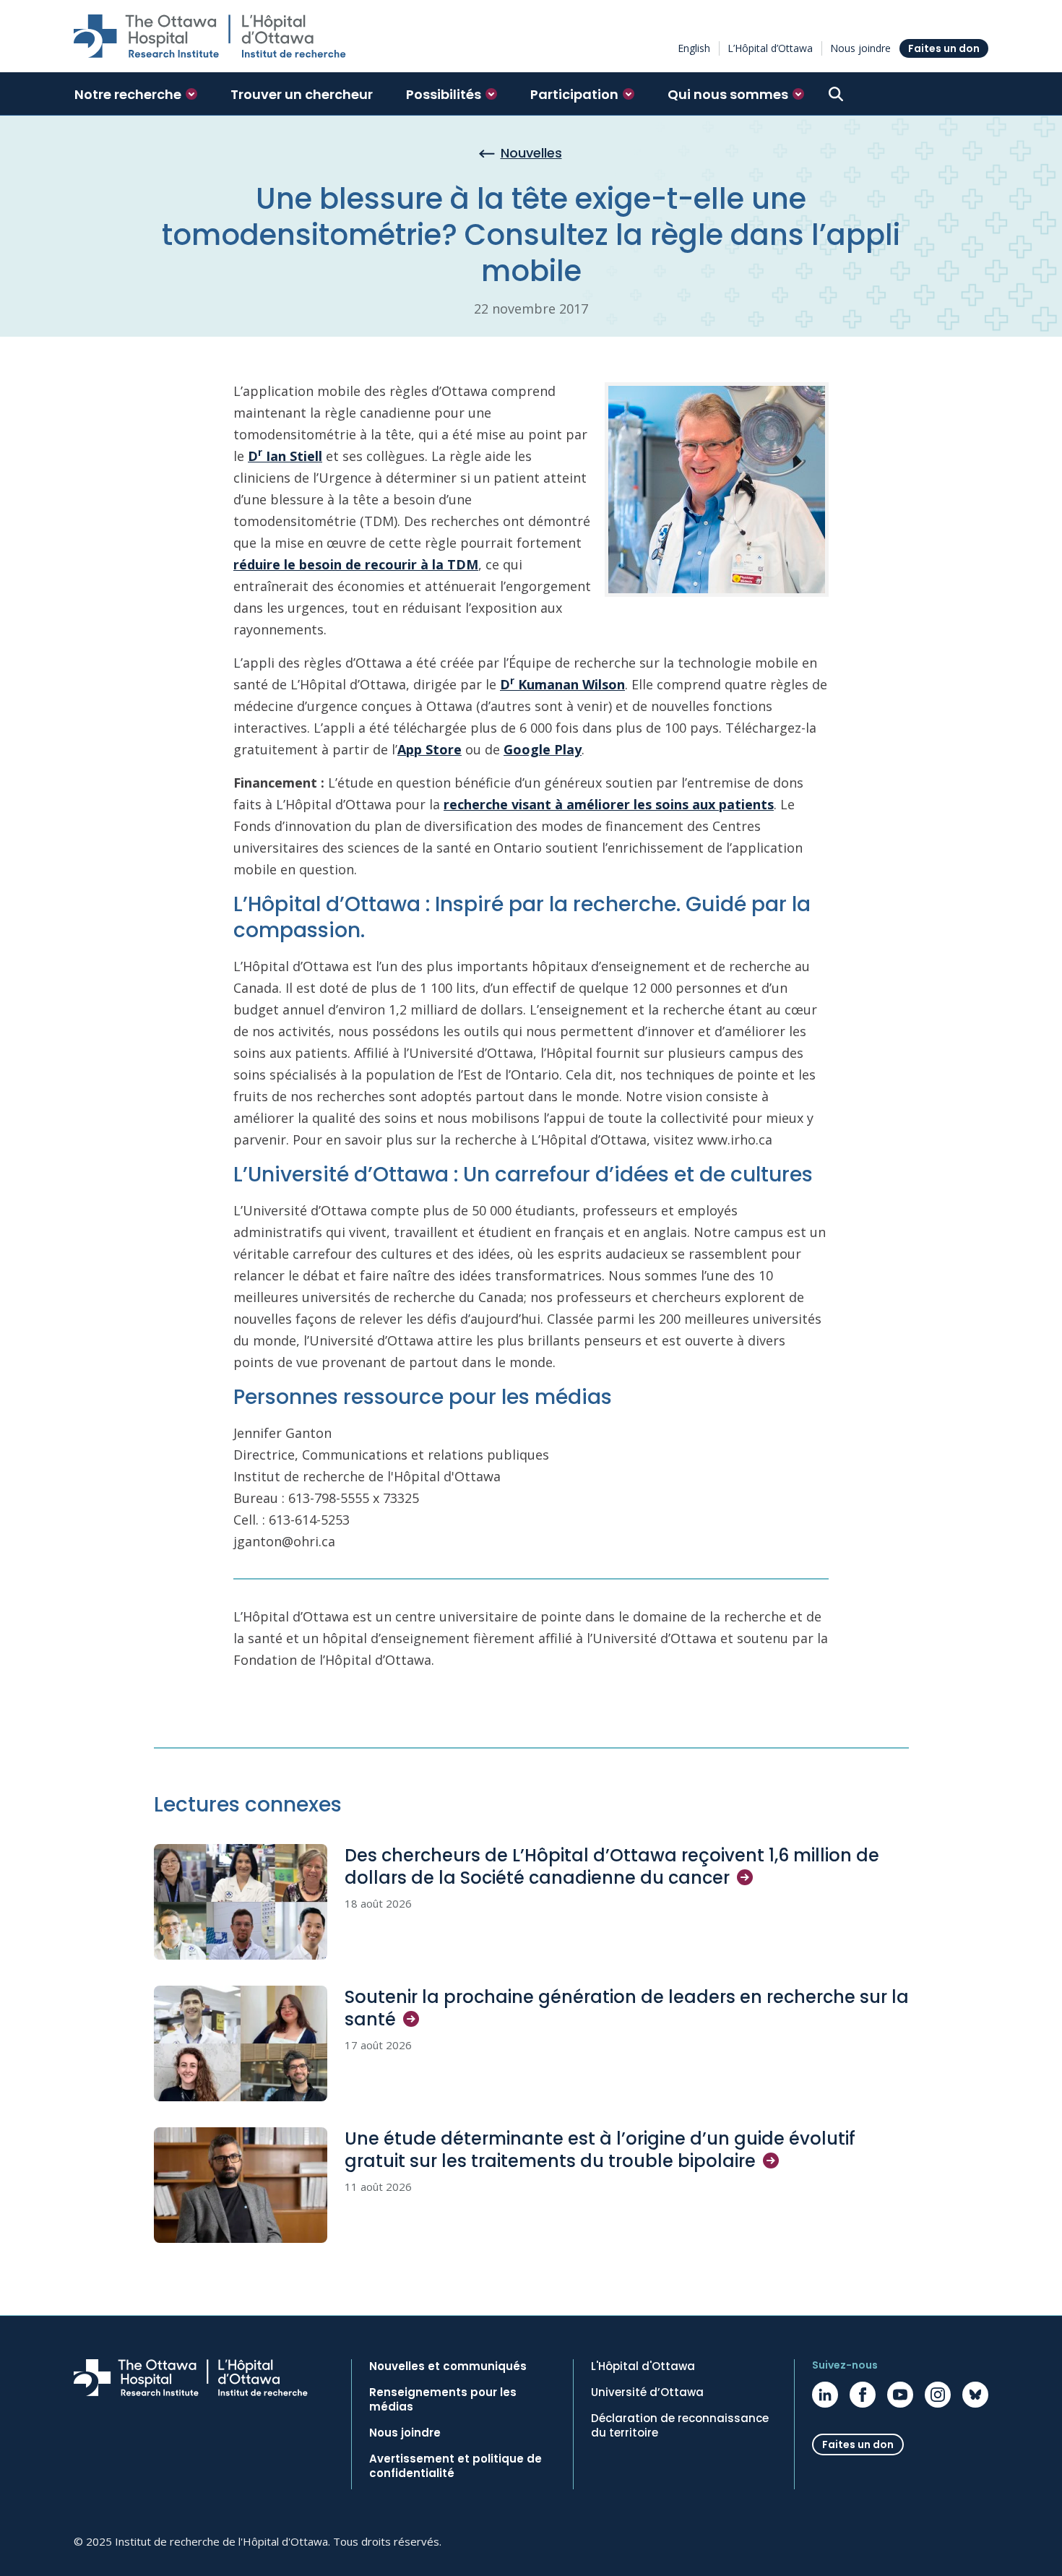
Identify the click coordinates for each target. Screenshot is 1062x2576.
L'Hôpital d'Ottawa (643, 2366)
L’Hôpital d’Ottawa (770, 48)
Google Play (543, 749)
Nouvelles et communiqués (448, 2366)
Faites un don (944, 48)
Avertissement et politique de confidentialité (456, 2466)
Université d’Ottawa (647, 2392)
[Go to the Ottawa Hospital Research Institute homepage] (210, 36)
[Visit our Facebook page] (863, 2395)
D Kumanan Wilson (562, 684)
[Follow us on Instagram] (938, 2395)
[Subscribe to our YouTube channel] (900, 2395)
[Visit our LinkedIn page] (825, 2395)
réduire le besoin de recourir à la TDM (356, 564)
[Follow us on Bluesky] (975, 2395)
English (694, 48)
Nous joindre (860, 48)
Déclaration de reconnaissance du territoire (680, 2426)
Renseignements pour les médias (443, 2400)
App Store (429, 749)
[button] (136, 94)
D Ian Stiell (285, 456)
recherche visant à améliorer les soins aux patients (609, 804)
